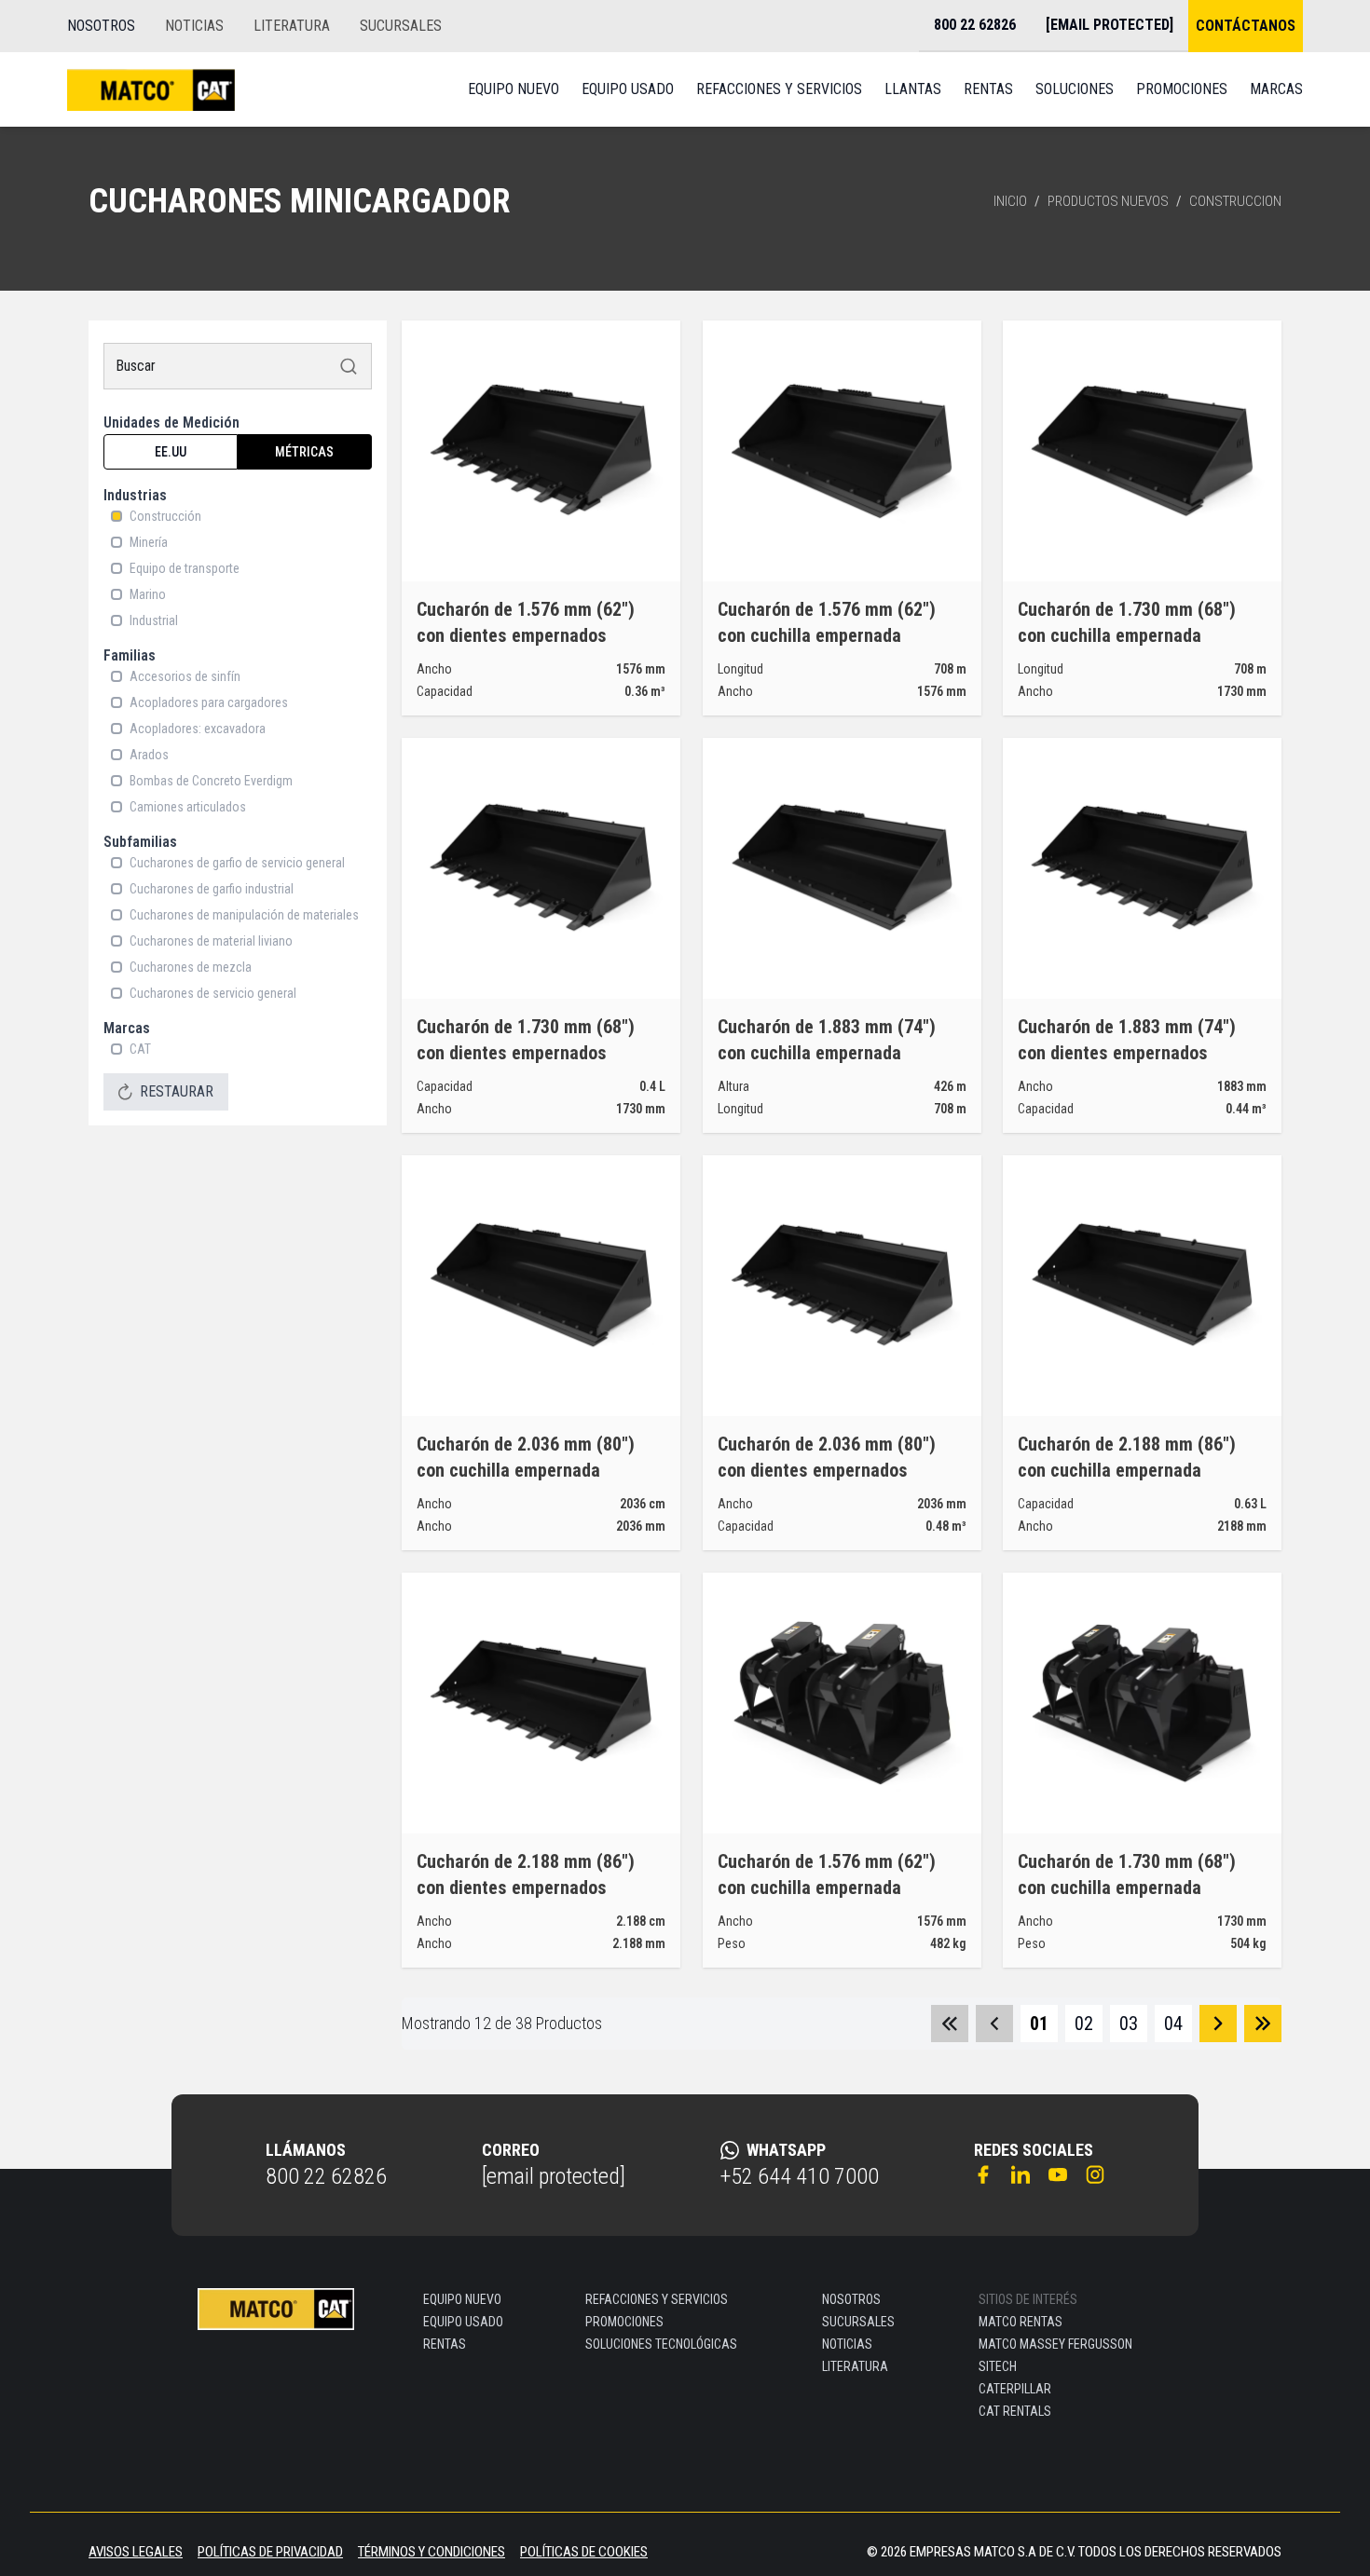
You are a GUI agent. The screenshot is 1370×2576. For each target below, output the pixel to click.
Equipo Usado (628, 89)
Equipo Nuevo (514, 89)
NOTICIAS (194, 26)
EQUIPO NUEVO (462, 2299)
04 (1173, 2024)
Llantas (913, 89)
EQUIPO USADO (463, 2322)
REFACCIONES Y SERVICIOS (657, 2299)
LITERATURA (292, 26)
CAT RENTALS (1015, 2411)
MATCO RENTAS (1021, 2322)
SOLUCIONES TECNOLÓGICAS (661, 2344)
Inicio (1010, 201)
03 (1129, 2024)
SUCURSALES (401, 26)
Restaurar (177, 1091)
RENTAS (445, 2344)
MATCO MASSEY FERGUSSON (1055, 2344)
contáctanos (1246, 26)
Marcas (1276, 89)
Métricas (304, 452)
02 (1084, 2024)
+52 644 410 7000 (800, 2176)
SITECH (998, 2366)
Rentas (988, 89)
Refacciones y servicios (779, 89)
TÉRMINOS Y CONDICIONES (432, 2552)
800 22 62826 (326, 2176)
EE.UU (171, 452)
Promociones (1182, 89)
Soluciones (1075, 89)
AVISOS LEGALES (136, 2552)
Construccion (1235, 201)
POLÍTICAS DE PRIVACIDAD (270, 2552)
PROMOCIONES (624, 2322)
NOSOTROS (101, 26)
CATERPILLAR (1015, 2389)
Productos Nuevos (1108, 201)
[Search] (349, 366)
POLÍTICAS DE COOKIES (584, 2552)
